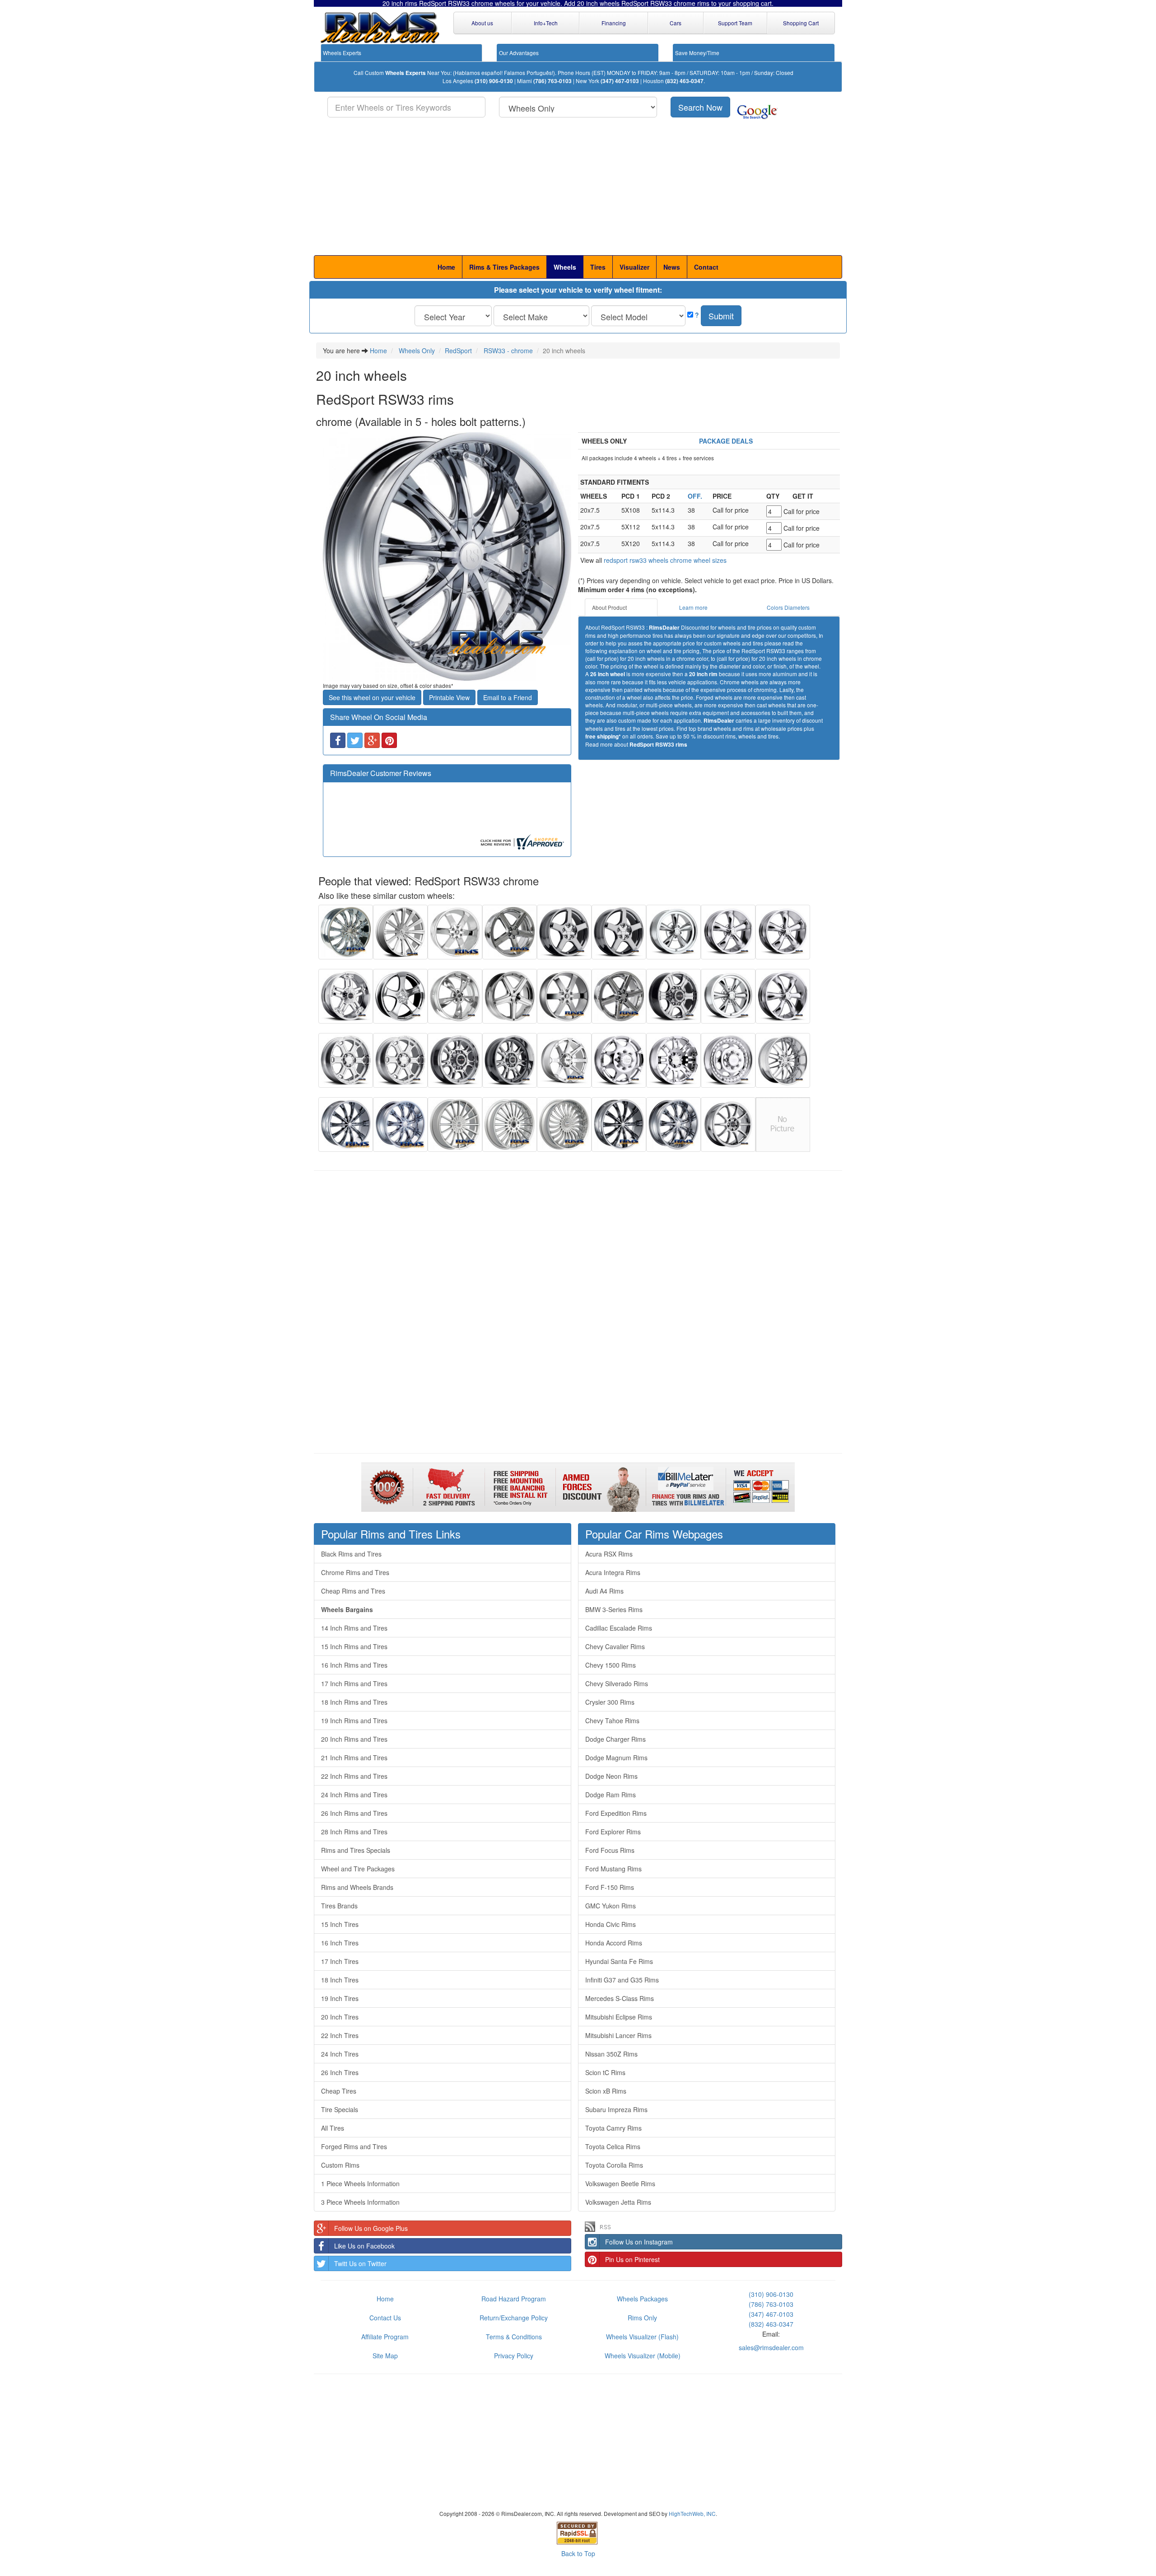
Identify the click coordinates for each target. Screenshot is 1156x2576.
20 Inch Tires (340, 2017)
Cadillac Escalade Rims (619, 1628)
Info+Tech (546, 23)
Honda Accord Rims (614, 1943)
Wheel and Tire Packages (358, 1869)
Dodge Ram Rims (611, 1795)
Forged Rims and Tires (354, 2146)
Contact (706, 267)
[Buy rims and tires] (447, 556)
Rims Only (642, 2318)
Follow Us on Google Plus (371, 2228)
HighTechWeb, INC (692, 2513)
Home (446, 267)
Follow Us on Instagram (639, 2242)
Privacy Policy (514, 2356)
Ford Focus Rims (610, 1850)
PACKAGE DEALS (728, 441)
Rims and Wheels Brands (357, 1887)
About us (482, 23)
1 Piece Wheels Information (360, 2183)
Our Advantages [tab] (519, 53)
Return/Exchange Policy (514, 2318)
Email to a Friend (508, 697)
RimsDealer (664, 628)
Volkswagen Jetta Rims (618, 2202)
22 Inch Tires (340, 2035)
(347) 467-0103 (620, 81)
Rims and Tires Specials (356, 1850)
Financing (614, 23)
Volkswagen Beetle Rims (620, 2183)
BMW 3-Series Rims (614, 1609)
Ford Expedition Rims (616, 1813)
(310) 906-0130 (494, 81)
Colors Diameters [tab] (788, 607)
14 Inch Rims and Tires (354, 1628)
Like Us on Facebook (364, 2246)
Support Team (735, 23)
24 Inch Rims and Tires (354, 1795)
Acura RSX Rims (609, 1554)
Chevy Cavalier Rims (615, 1646)
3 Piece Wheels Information (360, 2202)
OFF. (695, 496)
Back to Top (578, 2553)
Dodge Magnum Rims (616, 1758)
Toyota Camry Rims (613, 2128)
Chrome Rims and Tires (355, 1572)
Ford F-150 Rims (610, 1887)
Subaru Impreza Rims (616, 2109)
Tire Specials (340, 2109)
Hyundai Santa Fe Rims (619, 1961)
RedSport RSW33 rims (658, 745)
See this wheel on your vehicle (372, 697)
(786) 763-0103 (552, 81)
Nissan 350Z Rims (611, 2054)
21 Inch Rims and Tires (354, 1758)
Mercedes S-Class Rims (620, 1998)
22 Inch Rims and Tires (354, 1776)
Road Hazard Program (514, 2299)
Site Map (385, 2356)
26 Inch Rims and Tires (354, 1813)
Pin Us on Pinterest (632, 2259)
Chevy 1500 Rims (611, 1665)
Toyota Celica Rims (613, 2146)
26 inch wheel (608, 674)
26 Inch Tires (340, 2072)
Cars (676, 23)
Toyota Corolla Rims (614, 2165)
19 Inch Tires (340, 1998)
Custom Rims (340, 2165)
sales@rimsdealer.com (771, 2347)
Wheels (565, 267)
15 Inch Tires (340, 1924)
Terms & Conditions (514, 2337)
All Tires (333, 2128)
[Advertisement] (578, 187)
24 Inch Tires (340, 2054)
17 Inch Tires (340, 1961)
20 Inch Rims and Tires (354, 1739)
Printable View (449, 697)
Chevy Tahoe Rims (612, 1720)
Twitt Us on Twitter (360, 2263)
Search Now (700, 107)
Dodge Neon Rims (611, 1776)
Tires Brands (339, 1906)
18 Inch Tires (340, 1980)
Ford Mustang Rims (613, 1869)
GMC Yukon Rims (611, 1906)
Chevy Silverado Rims (617, 1683)
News (672, 267)
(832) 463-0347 (684, 81)
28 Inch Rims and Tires (354, 1832)
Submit (721, 316)
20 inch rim (703, 674)
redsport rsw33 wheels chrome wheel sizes (665, 560)
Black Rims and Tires (351, 1554)
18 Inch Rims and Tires (354, 1702)
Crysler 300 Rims (610, 1702)
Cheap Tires (339, 2091)
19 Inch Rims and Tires (354, 1720)
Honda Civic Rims (611, 1924)
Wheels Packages (642, 2299)
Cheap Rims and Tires (353, 1591)
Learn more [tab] (693, 607)
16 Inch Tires (340, 1943)
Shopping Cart (801, 23)
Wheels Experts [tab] (342, 53)
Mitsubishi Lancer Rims (618, 2035)
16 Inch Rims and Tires (354, 1665)
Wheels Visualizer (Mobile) (643, 2356)
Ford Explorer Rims (613, 1832)
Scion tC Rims (605, 2072)
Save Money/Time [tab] (697, 53)
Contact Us (385, 2318)
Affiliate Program (385, 2337)
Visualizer (634, 267)
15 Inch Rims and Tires (354, 1646)
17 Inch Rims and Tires (354, 1683)
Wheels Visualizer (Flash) (642, 2337)
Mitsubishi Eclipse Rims (619, 2017)
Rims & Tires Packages (504, 267)
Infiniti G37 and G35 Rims (622, 1980)
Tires (598, 267)
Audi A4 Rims (604, 1591)
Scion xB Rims (606, 2091)
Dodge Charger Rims (615, 1739)
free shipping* (603, 736)
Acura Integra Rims (613, 1572)
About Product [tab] (609, 607)
